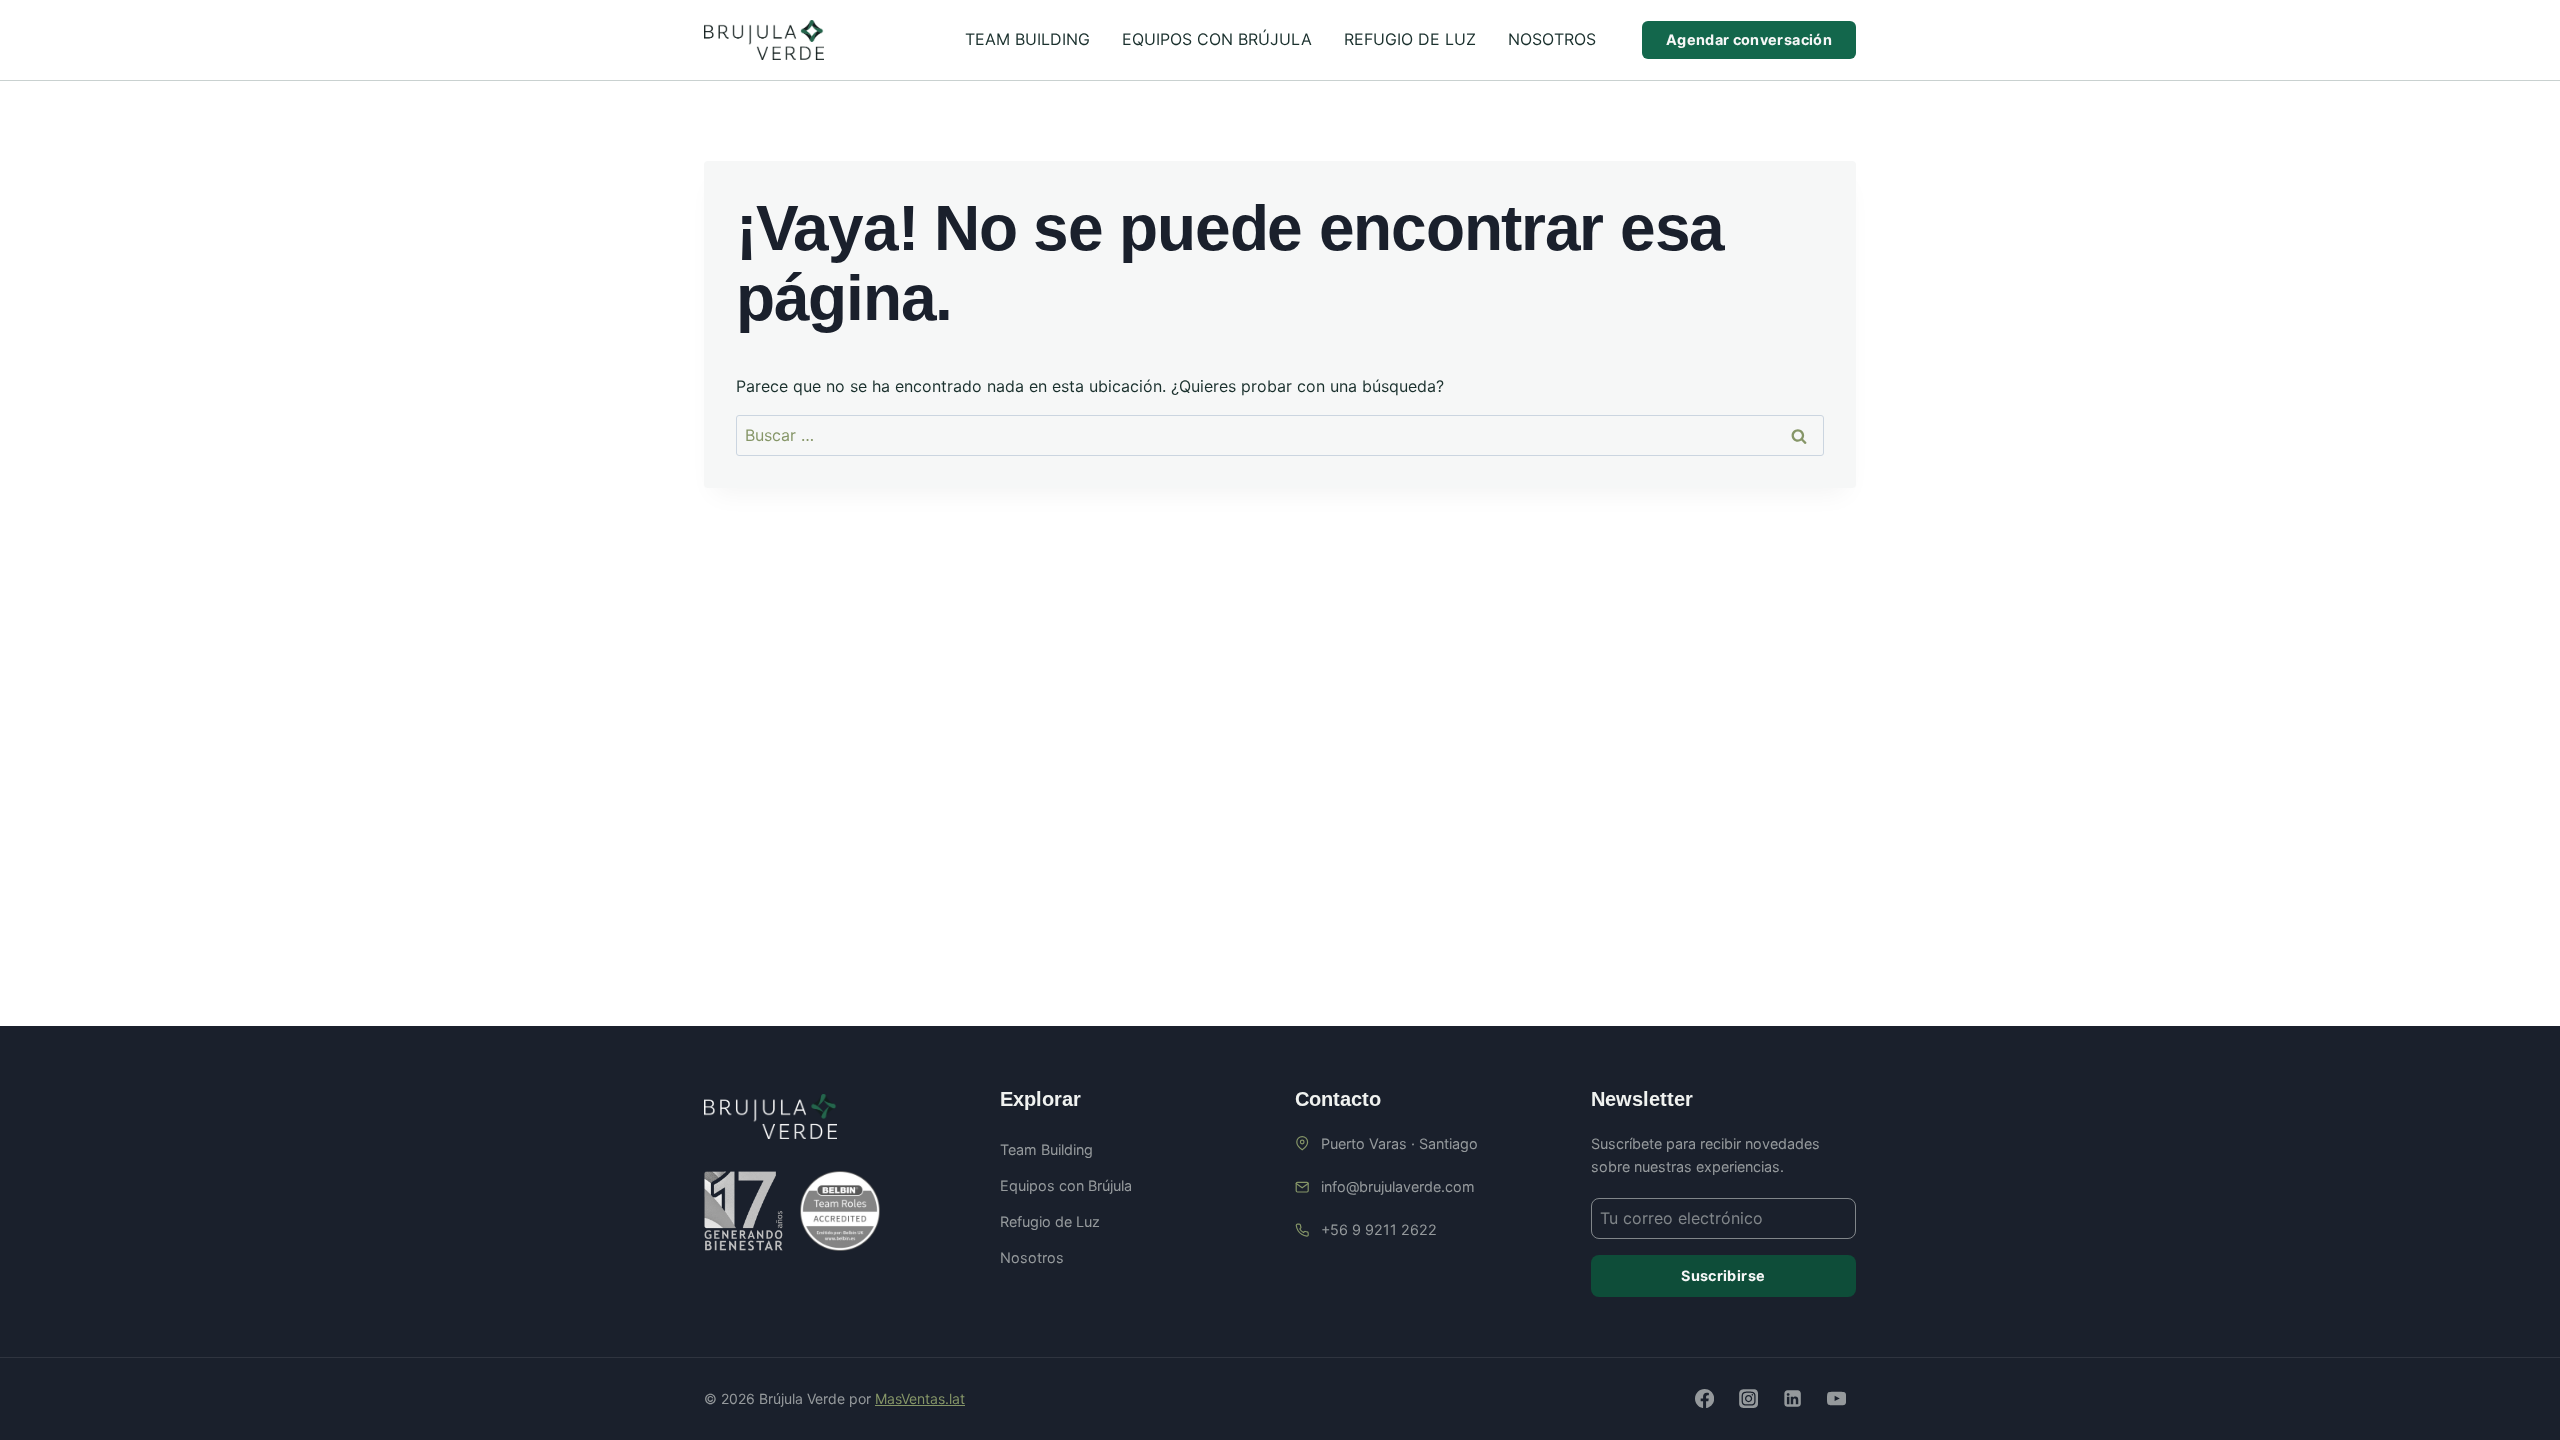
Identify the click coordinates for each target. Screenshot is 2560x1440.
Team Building (1027, 39)
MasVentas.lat (920, 1398)
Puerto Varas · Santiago (1399, 1143)
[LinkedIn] (1792, 1399)
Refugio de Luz (1410, 39)
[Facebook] (1704, 1399)
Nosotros (1552, 39)
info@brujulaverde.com (1398, 1186)
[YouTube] (1837, 1399)
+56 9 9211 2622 (1379, 1229)
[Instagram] (1748, 1399)
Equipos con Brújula (1217, 39)
